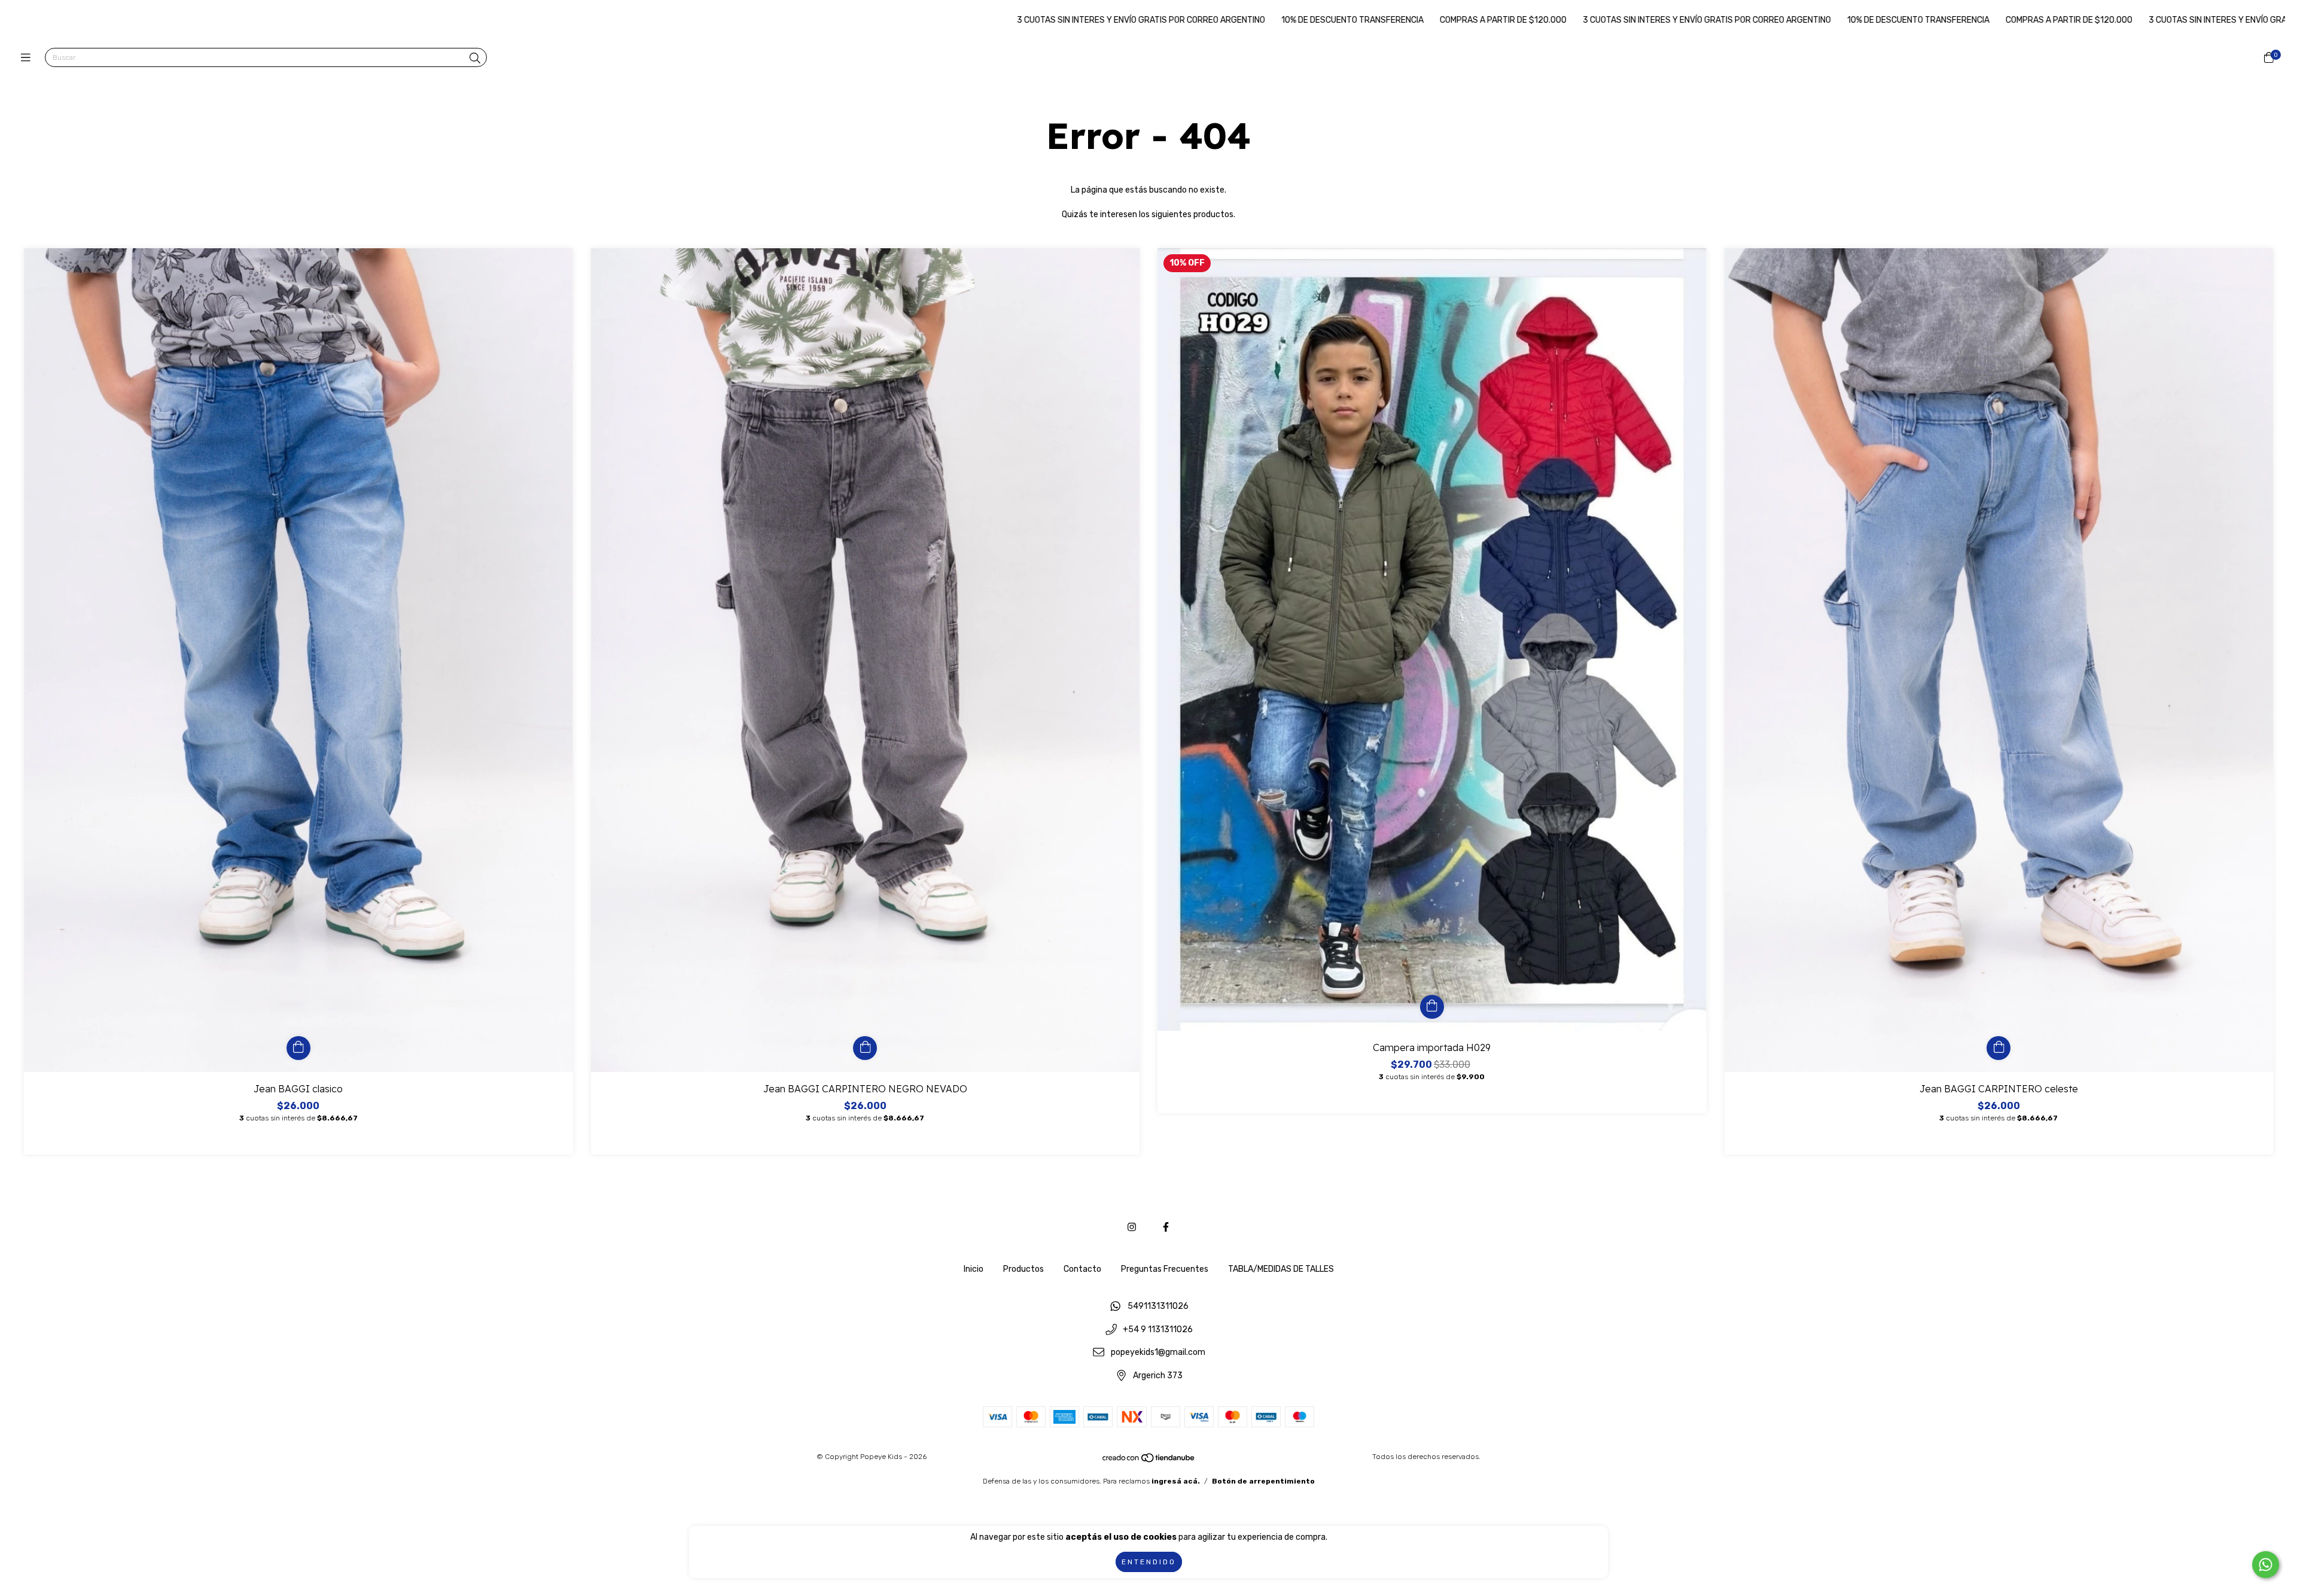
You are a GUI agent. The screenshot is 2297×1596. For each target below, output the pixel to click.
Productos (1023, 1269)
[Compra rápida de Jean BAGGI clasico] (298, 1048)
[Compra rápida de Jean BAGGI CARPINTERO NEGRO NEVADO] (865, 1048)
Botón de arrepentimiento (1263, 1481)
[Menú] (28, 58)
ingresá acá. (1176, 1481)
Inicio (974, 1269)
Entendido (1149, 1562)
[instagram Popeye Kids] (1132, 1227)
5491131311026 (1158, 1307)
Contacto (1082, 1269)
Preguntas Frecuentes (1165, 1269)
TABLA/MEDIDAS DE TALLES (1281, 1269)
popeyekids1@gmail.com (1158, 1353)
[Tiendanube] (1149, 1461)
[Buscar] (475, 59)
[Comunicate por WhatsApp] (2266, 1565)
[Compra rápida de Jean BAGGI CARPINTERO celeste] (1999, 1048)
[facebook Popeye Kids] (1166, 1227)
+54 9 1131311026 (1158, 1330)
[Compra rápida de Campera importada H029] (1432, 1007)
